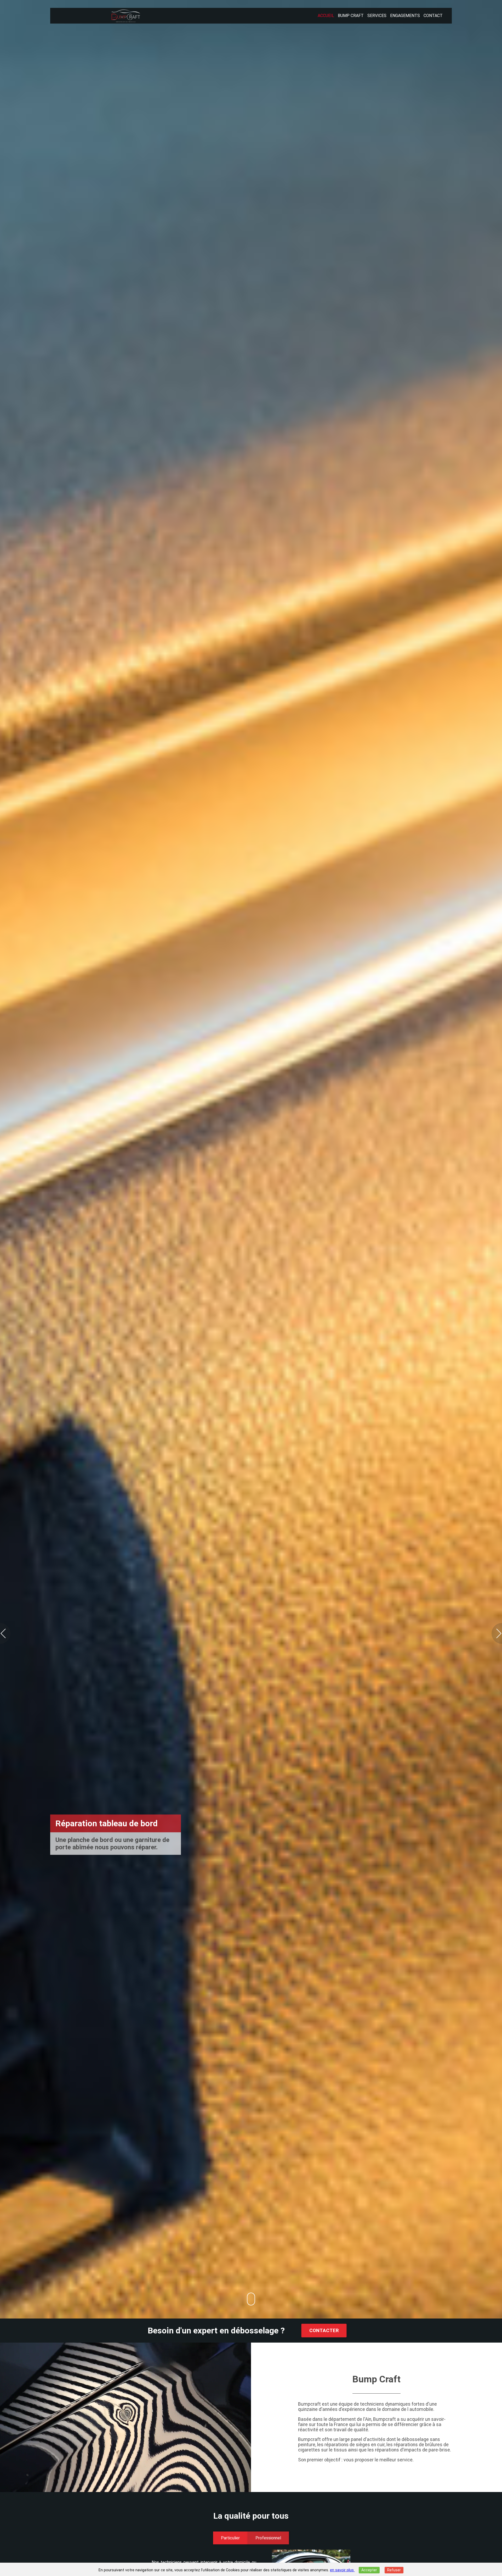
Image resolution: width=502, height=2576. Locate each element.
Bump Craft (351, 16)
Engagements (405, 16)
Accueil (326, 16)
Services (377, 16)
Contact (433, 16)
